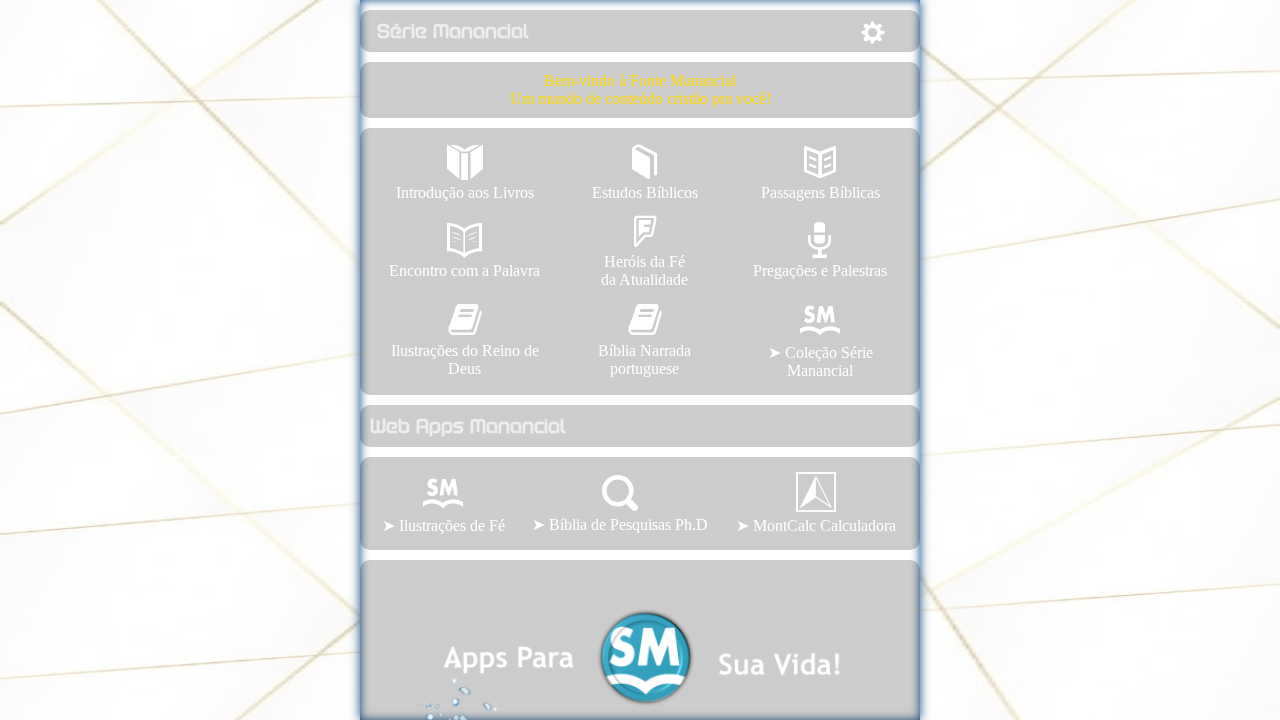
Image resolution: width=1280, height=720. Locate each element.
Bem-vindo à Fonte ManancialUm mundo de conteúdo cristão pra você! (640, 89)
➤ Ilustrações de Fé (443, 525)
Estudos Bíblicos (645, 172)
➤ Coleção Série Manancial (820, 361)
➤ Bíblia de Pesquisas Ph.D (620, 504)
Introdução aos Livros (465, 172)
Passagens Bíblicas (820, 172)
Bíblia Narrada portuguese (644, 339)
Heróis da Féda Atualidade (644, 250)
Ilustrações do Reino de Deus (465, 339)
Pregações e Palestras (820, 250)
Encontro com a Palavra (464, 250)
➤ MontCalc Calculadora (816, 525)
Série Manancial (449, 31)
